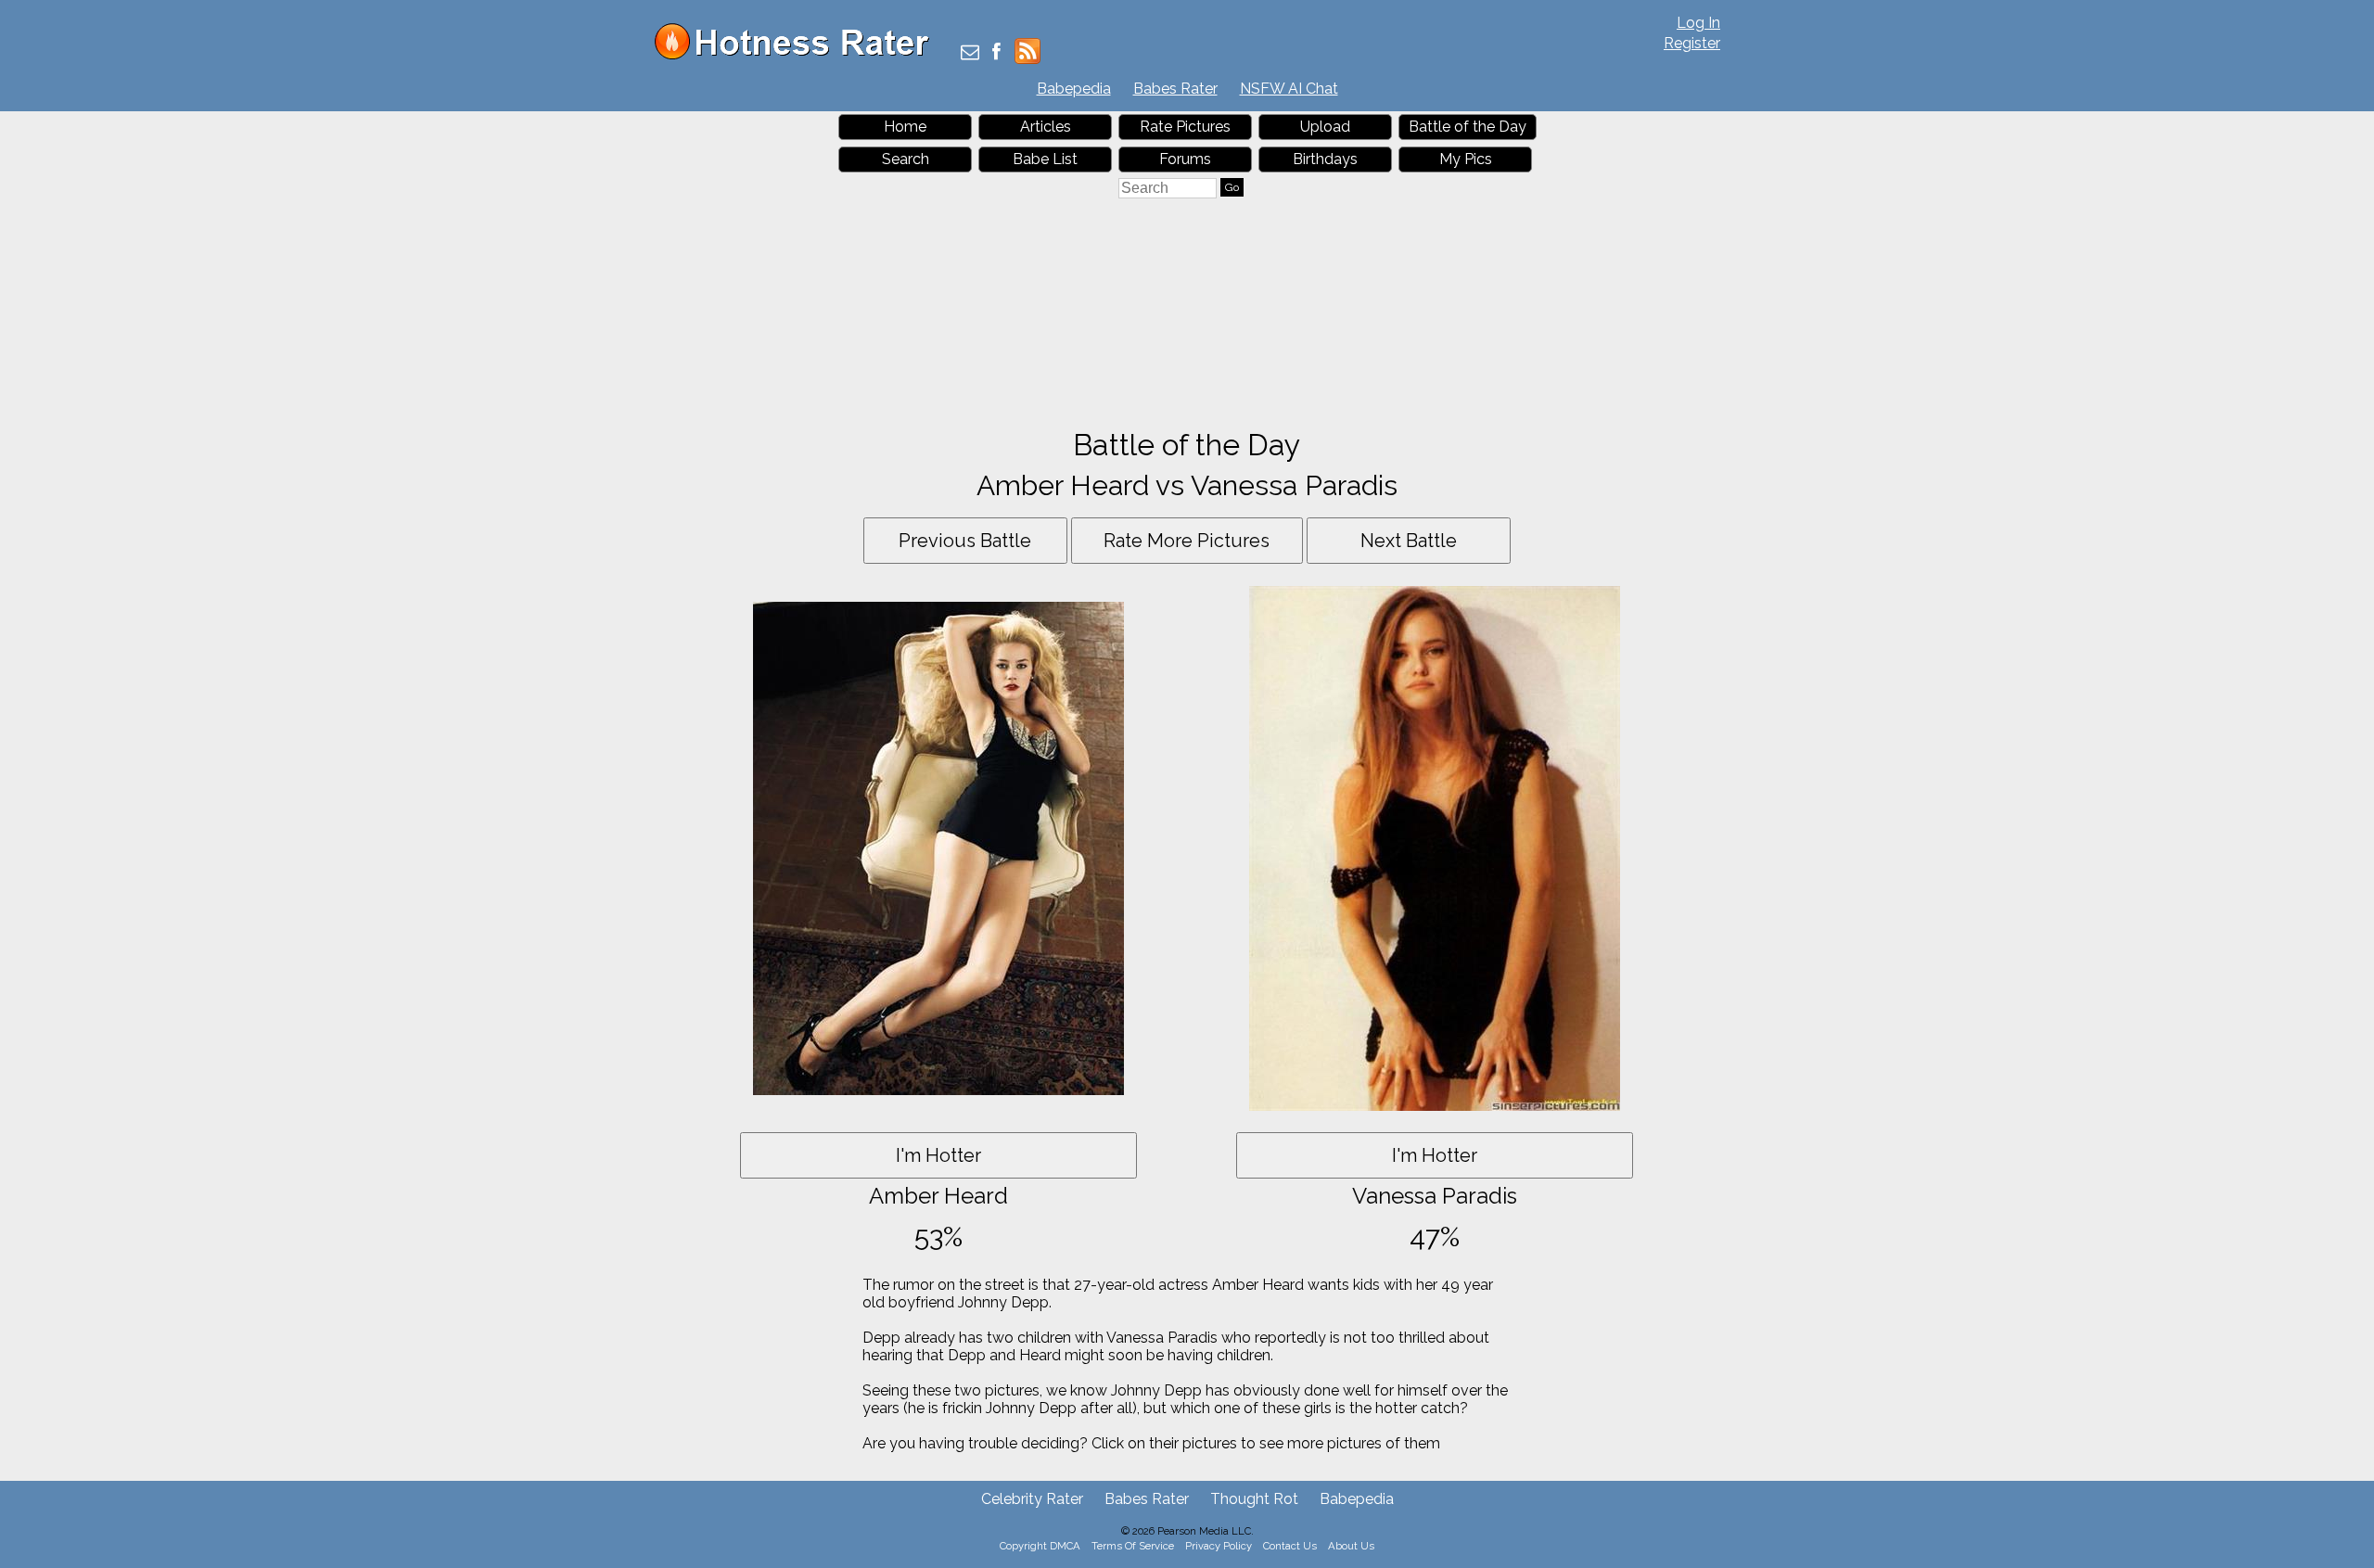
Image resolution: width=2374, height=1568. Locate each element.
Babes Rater (1175, 89)
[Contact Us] (970, 53)
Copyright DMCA (1040, 1546)
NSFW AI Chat (1289, 89)
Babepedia (1074, 89)
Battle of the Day (1468, 127)
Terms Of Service (1133, 1546)
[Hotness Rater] (798, 55)
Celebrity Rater (1032, 1499)
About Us (1351, 1546)
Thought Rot (1254, 1499)
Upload (1325, 127)
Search (906, 159)
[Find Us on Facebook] (996, 53)
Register (1692, 43)
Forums (1185, 159)
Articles (1046, 127)
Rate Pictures (1185, 127)
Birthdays (1325, 159)
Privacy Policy (1219, 1546)
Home (905, 127)
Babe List (1045, 159)
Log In (1698, 23)
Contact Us (1290, 1546)
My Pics (1466, 159)
